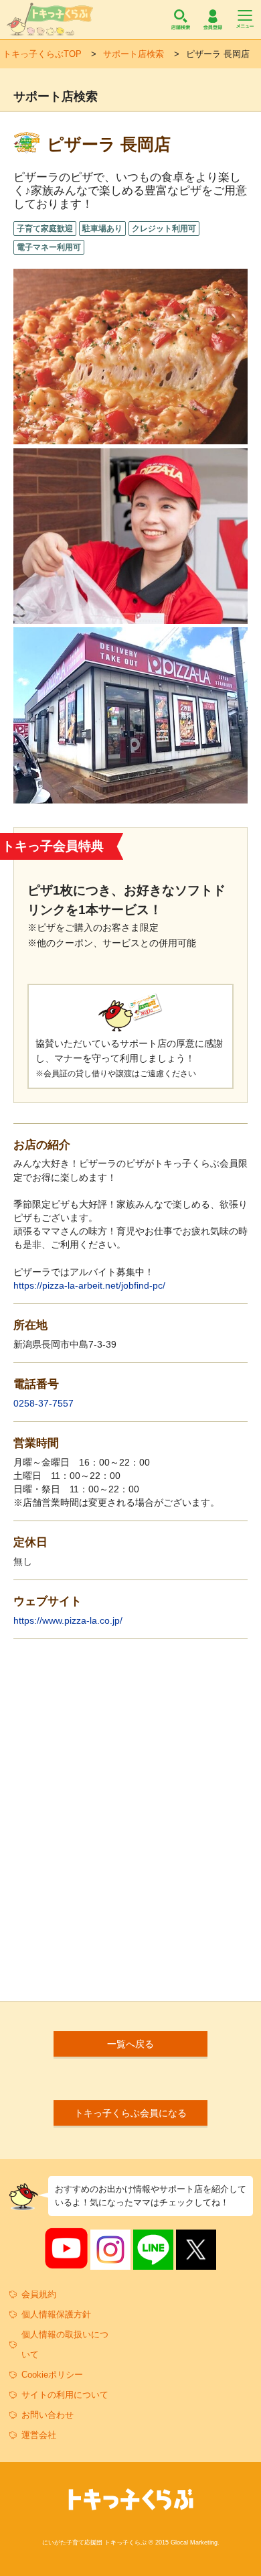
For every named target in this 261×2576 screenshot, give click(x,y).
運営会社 (39, 2435)
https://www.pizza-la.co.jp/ (68, 1620)
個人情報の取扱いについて (65, 2344)
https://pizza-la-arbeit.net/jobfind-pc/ (89, 1285)
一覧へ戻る (130, 2044)
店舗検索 (181, 19)
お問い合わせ (48, 2415)
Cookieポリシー (52, 2375)
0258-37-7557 (43, 1403)
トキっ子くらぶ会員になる (130, 2113)
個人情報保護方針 (56, 2314)
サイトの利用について (65, 2395)
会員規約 (39, 2294)
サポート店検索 (134, 54)
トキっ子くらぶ (50, 19)
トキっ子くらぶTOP (42, 54)
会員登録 (213, 19)
